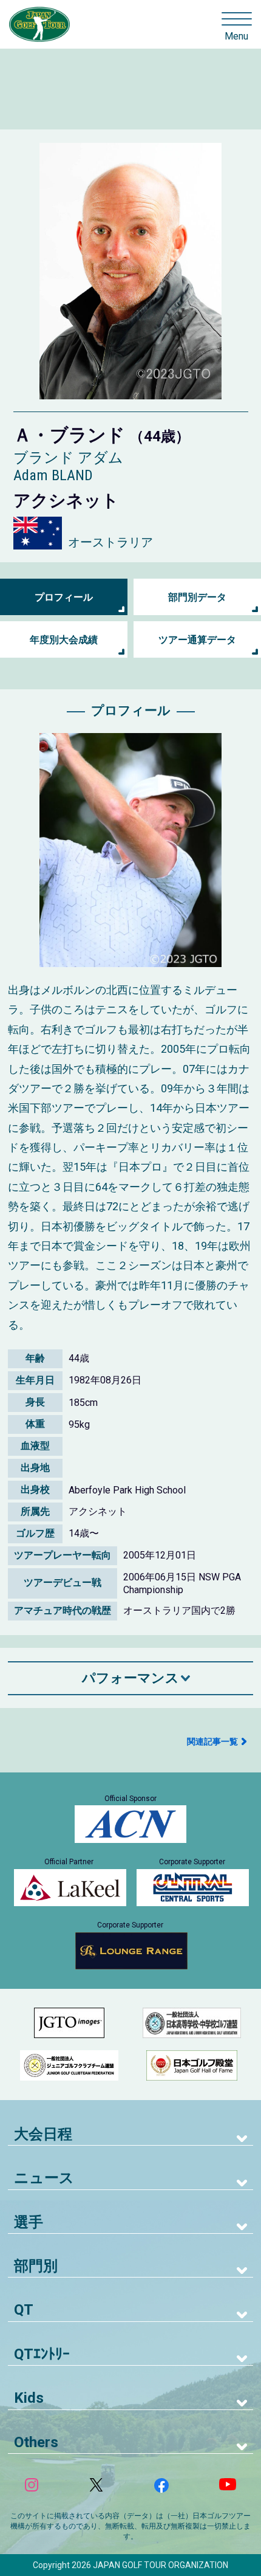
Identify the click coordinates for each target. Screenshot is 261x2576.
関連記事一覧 (212, 1741)
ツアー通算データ (197, 640)
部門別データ (197, 597)
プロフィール (64, 597)
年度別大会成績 (64, 640)
